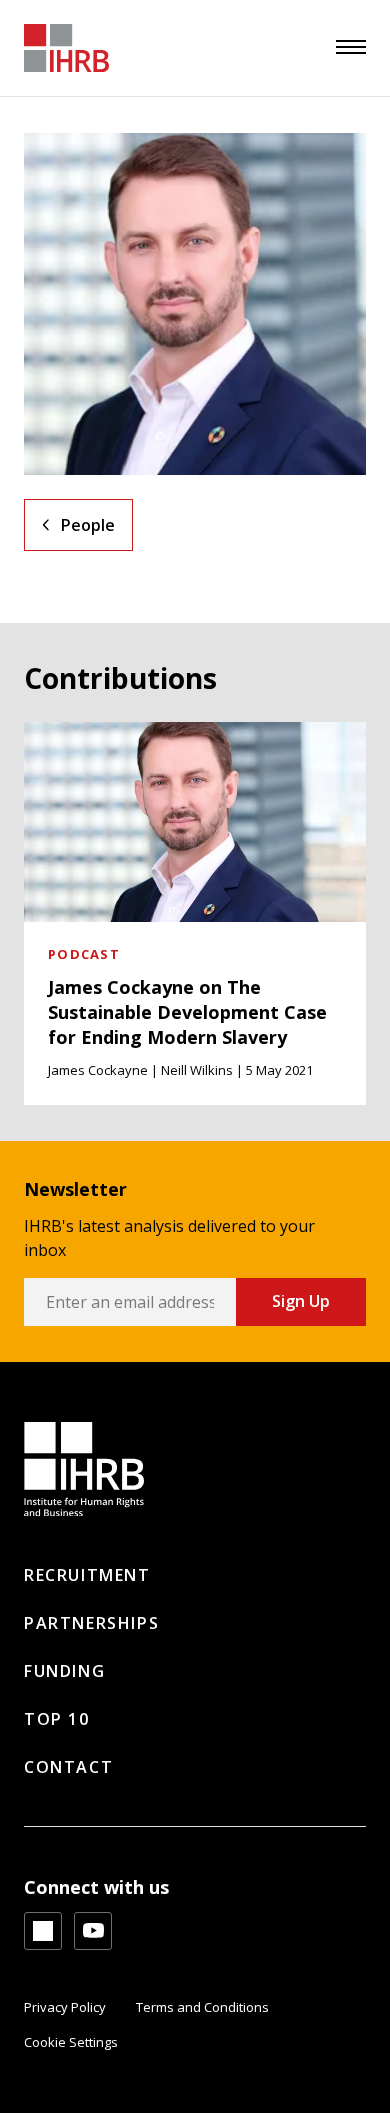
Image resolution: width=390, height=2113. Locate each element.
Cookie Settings (71, 2042)
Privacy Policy (65, 2007)
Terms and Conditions (202, 2007)
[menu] (351, 47)
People (88, 525)
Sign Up (301, 1301)
